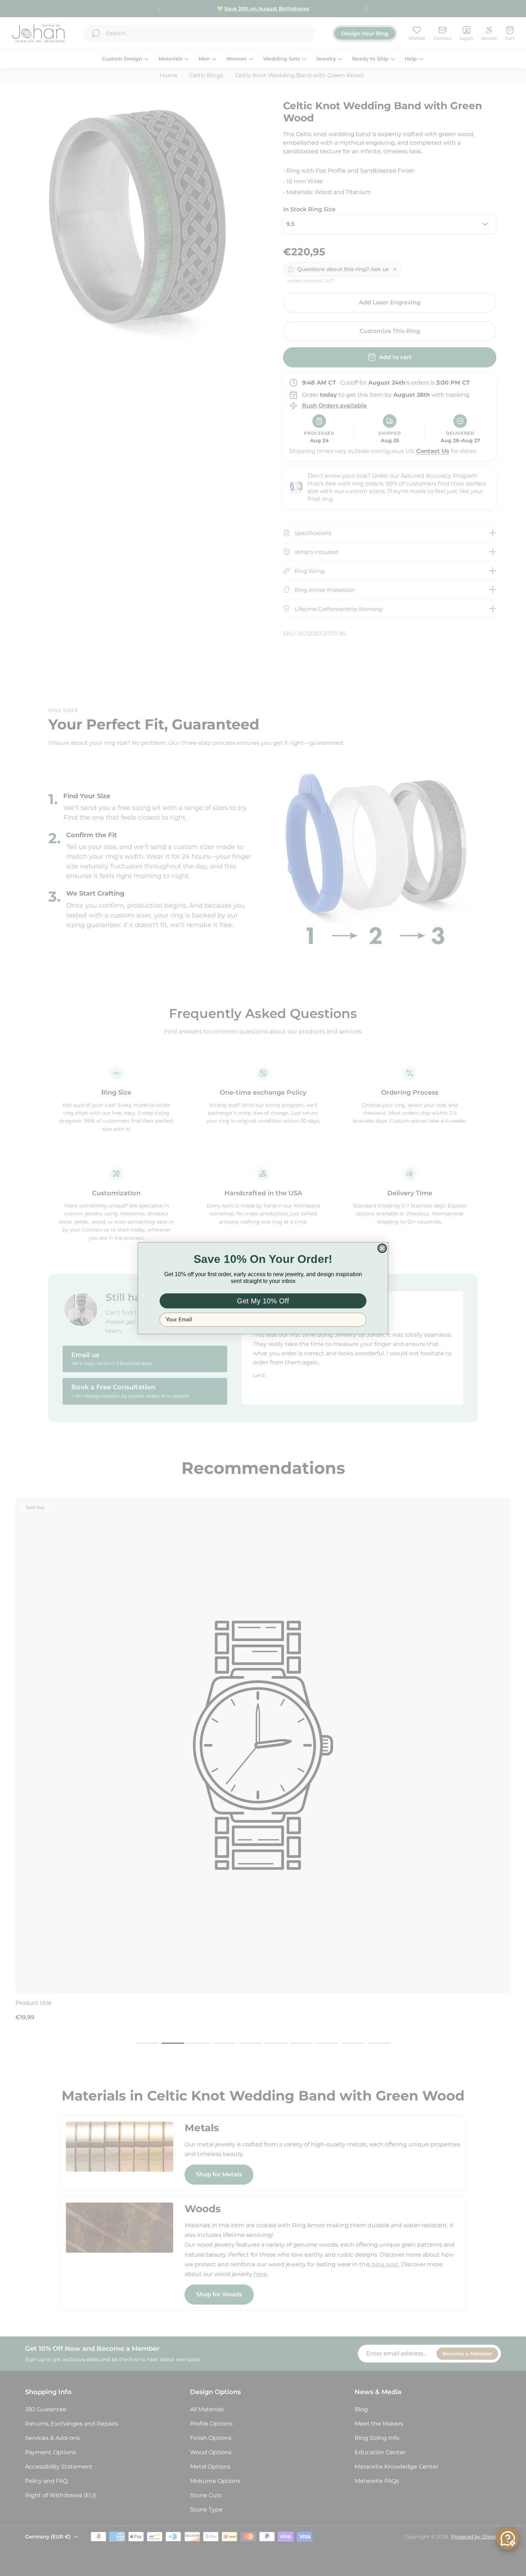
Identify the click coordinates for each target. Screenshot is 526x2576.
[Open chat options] (508, 2538)
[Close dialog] (382, 1248)
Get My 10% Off (263, 1301)
